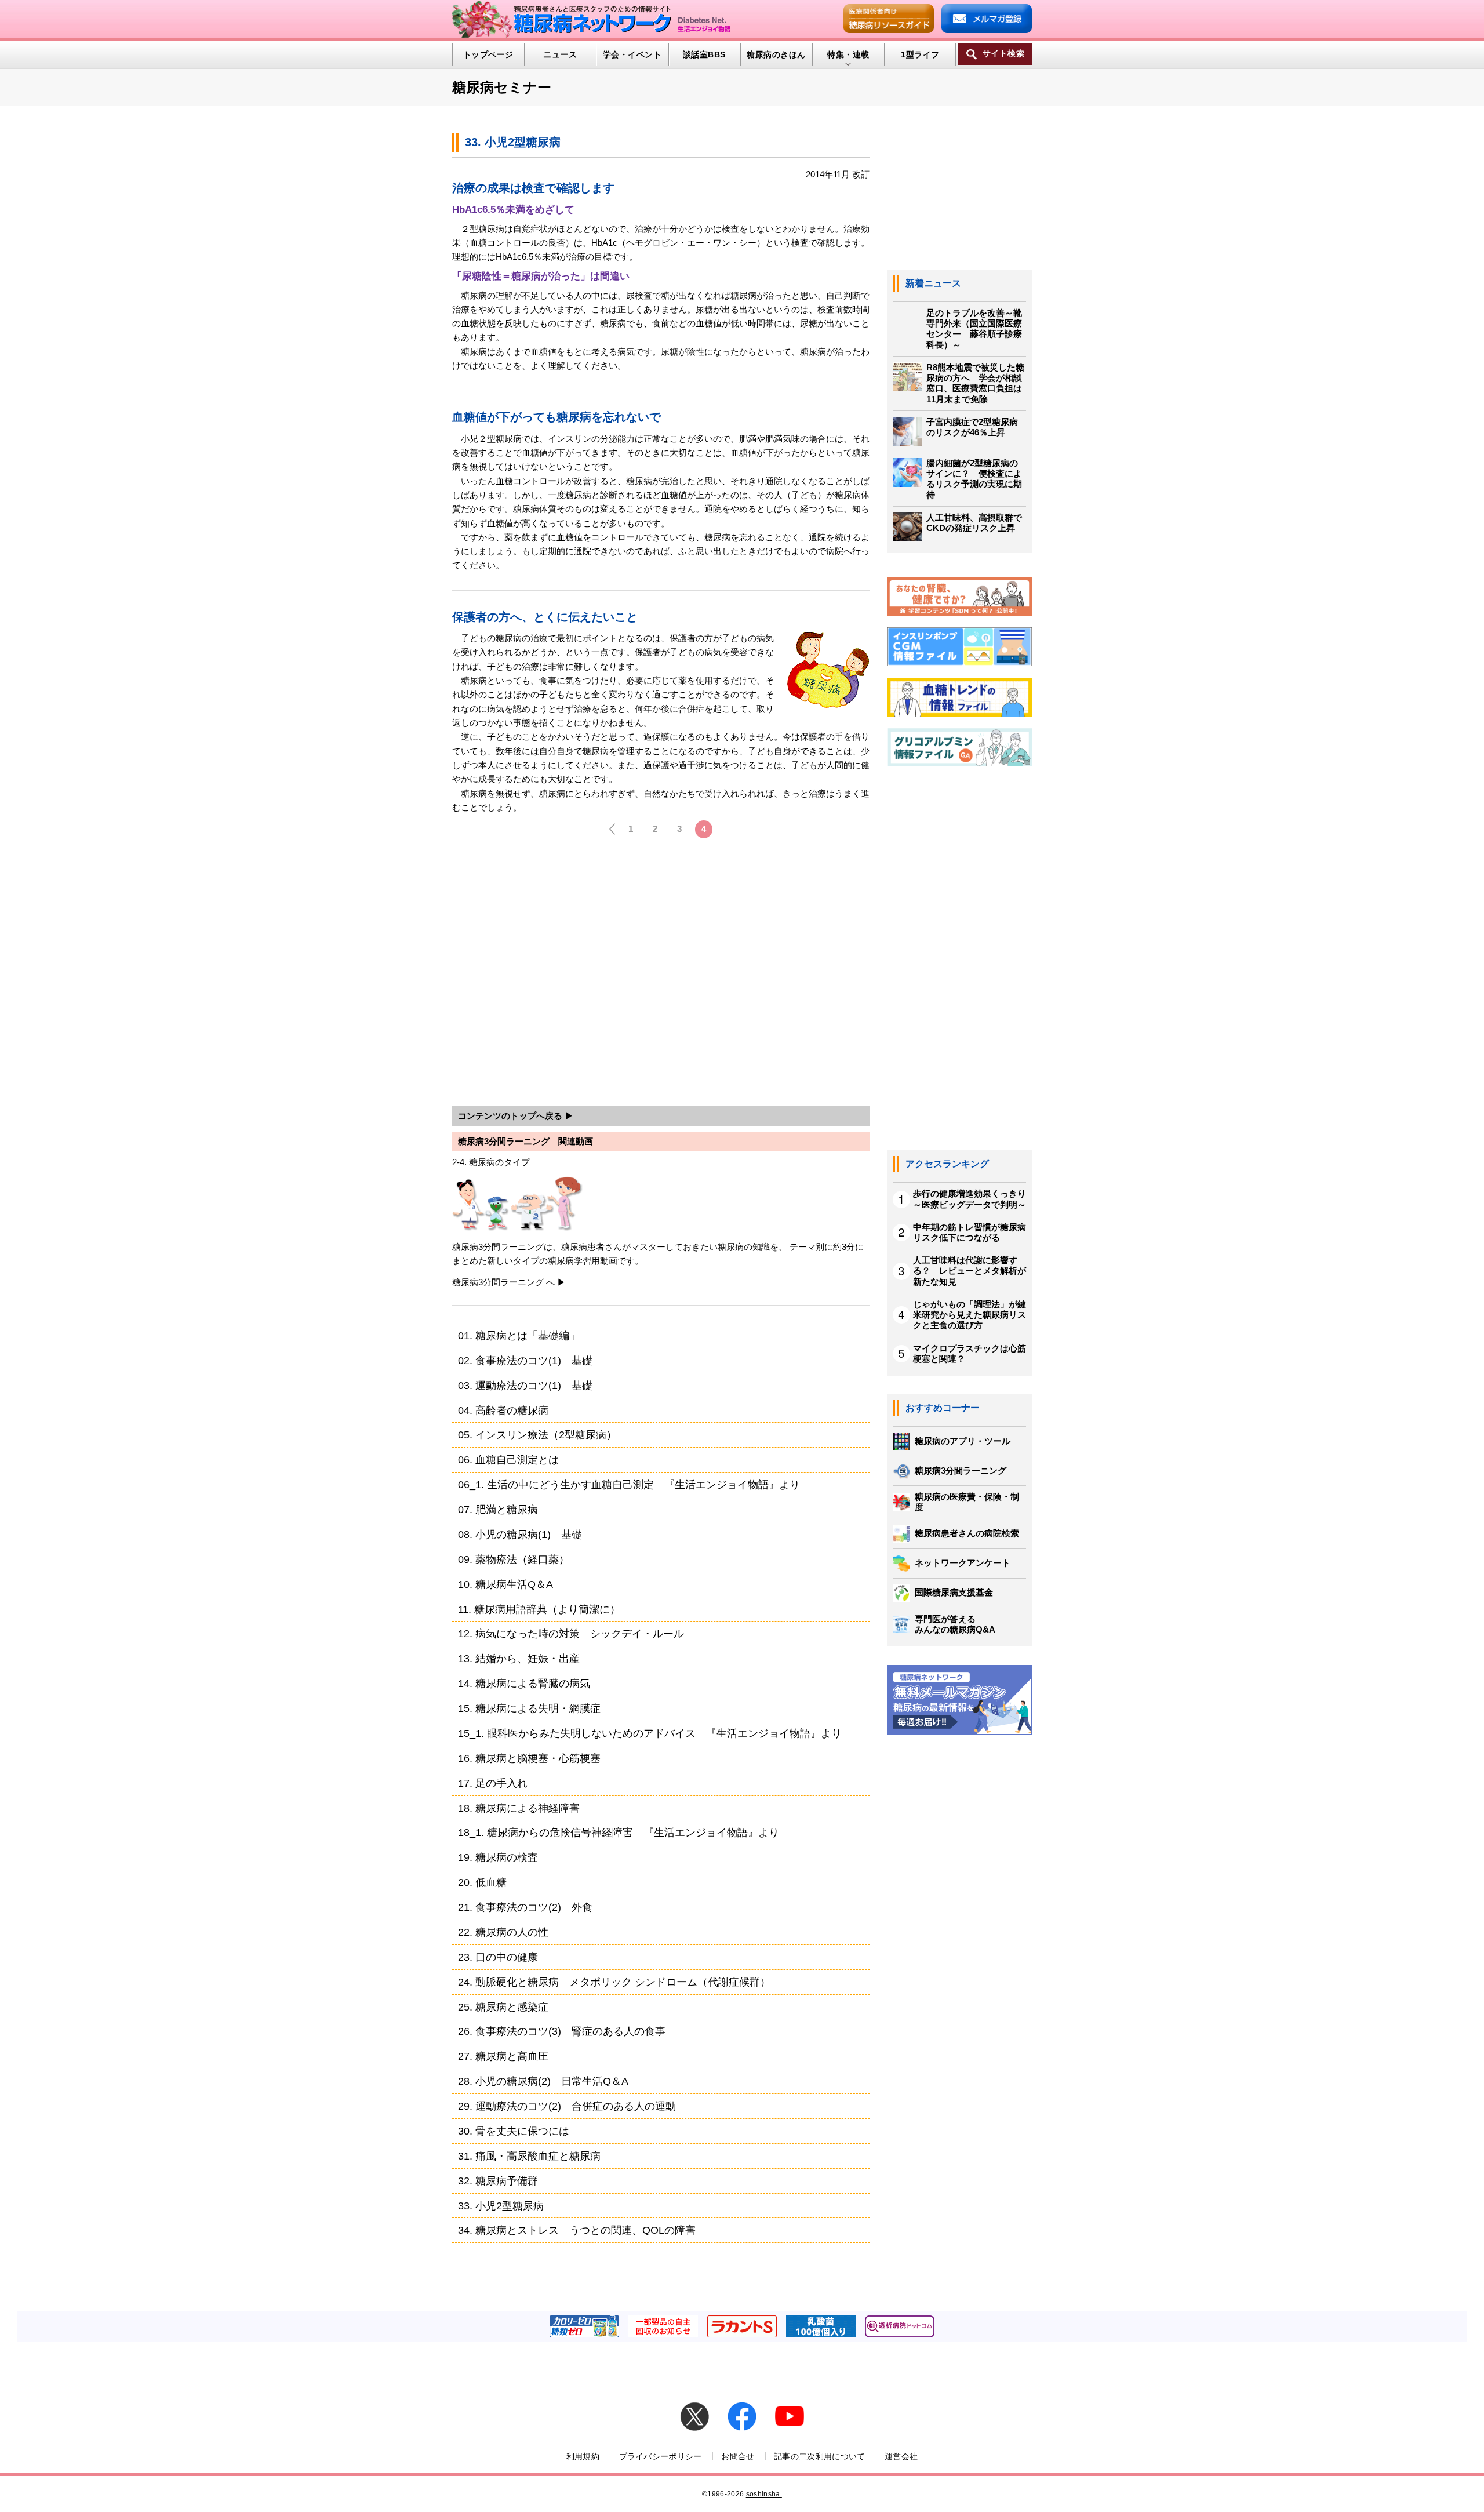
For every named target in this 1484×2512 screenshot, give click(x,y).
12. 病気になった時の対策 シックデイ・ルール (571, 1633)
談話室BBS (704, 54)
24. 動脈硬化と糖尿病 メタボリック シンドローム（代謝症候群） (614, 1982)
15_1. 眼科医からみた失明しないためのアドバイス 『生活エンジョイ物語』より (650, 1733)
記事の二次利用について (820, 2456)
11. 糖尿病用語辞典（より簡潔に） (539, 1609)
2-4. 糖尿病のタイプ (491, 1162)
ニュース (560, 54)
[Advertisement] (661, 975)
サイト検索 (1003, 54)
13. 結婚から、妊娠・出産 (519, 1658)
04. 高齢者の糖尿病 (503, 1410)
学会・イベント (632, 54)
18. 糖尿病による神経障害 (519, 1808)
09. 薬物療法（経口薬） (514, 1559)
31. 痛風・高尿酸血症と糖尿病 (529, 2156)
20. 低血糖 (482, 1882)
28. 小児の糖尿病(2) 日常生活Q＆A (543, 2081)
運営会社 (901, 2456)
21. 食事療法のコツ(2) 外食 (525, 1907)
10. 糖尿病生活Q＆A (505, 1584)
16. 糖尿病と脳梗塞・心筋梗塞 (529, 1758)
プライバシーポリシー (661, 2456)
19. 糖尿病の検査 (498, 1857)
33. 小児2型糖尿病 (501, 2206)
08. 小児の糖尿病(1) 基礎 (520, 1534)
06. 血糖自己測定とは (508, 1459)
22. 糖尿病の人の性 (503, 1932)
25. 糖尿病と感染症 (503, 2007)
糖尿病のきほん (776, 54)
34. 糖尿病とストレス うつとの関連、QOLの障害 (577, 2230)
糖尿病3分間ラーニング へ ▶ (509, 1282)
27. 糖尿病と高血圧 (503, 2056)
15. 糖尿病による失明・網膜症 (529, 1708)
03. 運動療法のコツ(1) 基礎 (525, 1385)
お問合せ (738, 2456)
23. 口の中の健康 (498, 1957)
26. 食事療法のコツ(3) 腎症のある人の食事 (562, 2031)
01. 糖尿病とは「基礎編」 (519, 1335)
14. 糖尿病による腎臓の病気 (524, 1683)
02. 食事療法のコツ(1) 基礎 (525, 1360)
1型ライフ (920, 54)
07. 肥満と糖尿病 (498, 1509)
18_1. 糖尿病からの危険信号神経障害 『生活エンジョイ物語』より (619, 1832)
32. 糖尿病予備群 (498, 2181)
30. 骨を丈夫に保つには (514, 2131)
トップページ (488, 54)
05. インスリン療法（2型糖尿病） (537, 1435)
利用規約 (583, 2456)
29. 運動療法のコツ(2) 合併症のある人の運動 (567, 2106)
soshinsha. (764, 2494)
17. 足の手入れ (493, 1783)
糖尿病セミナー (502, 87)
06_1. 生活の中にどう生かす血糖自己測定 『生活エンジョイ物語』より (629, 1484)
